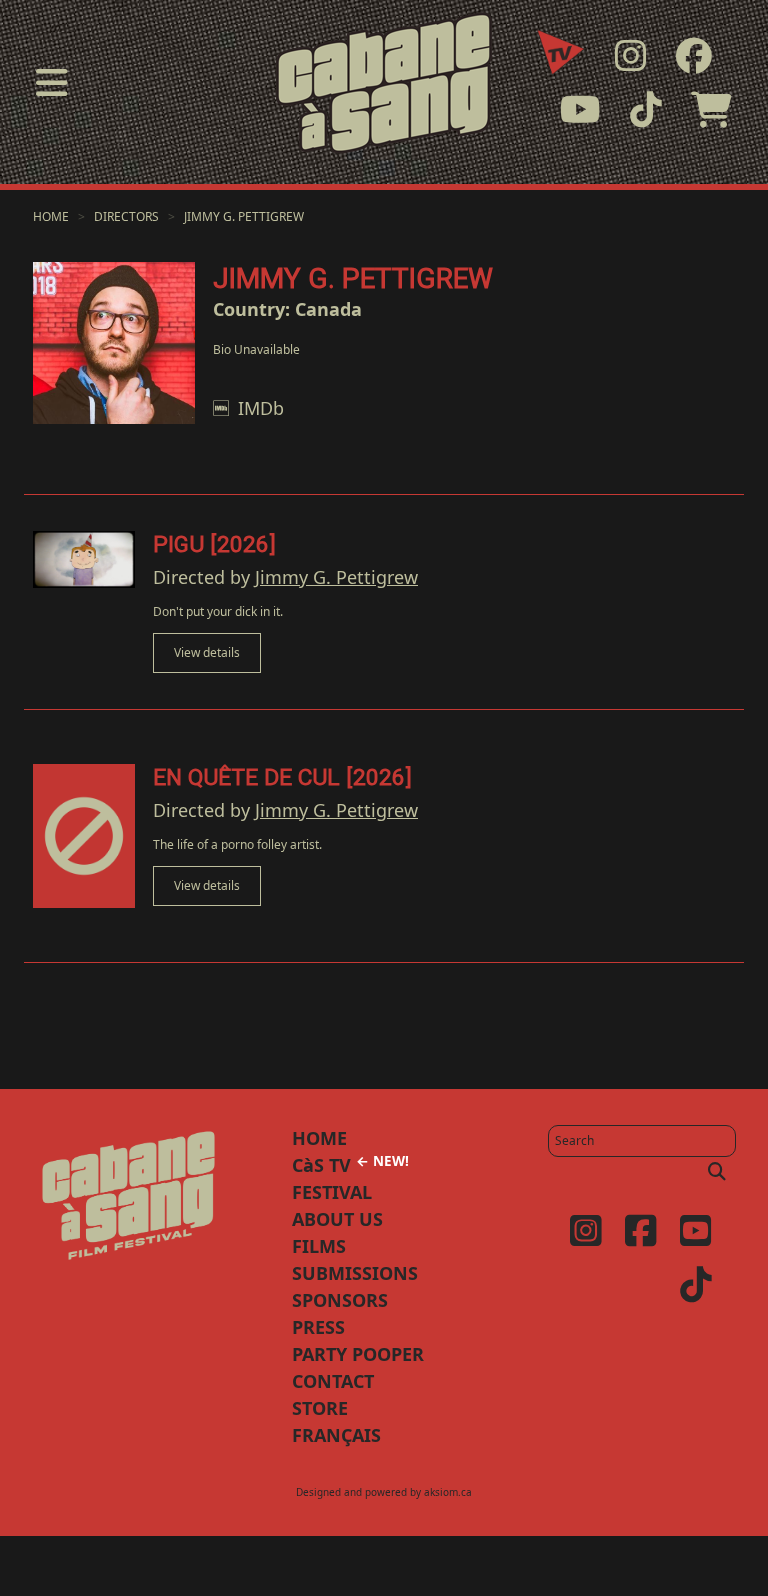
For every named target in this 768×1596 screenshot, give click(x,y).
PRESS (318, 1327)
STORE (320, 1408)
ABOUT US (337, 1219)
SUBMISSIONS (355, 1273)
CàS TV (350, 1165)
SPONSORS (340, 1300)
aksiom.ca (448, 1492)
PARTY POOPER (358, 1354)
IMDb (261, 408)
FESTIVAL (332, 1192)
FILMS (319, 1246)
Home (51, 216)
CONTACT (333, 1381)
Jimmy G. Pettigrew (244, 216)
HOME (319, 1138)
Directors (126, 216)
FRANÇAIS (336, 1435)
